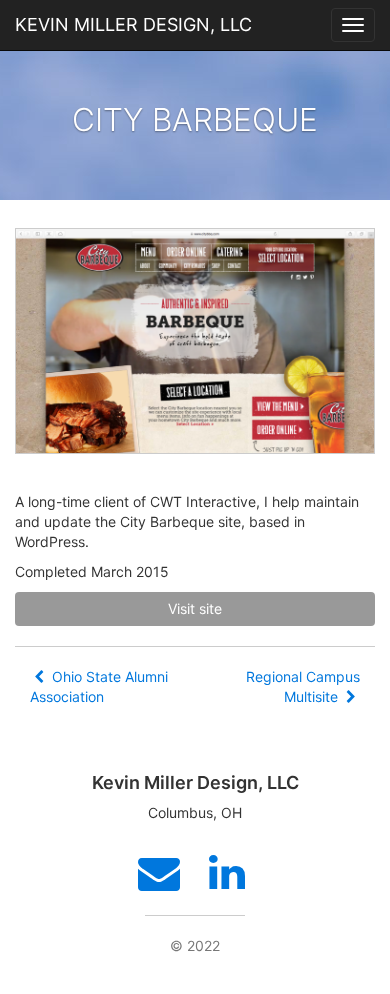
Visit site (195, 608)
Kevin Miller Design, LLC (133, 24)
